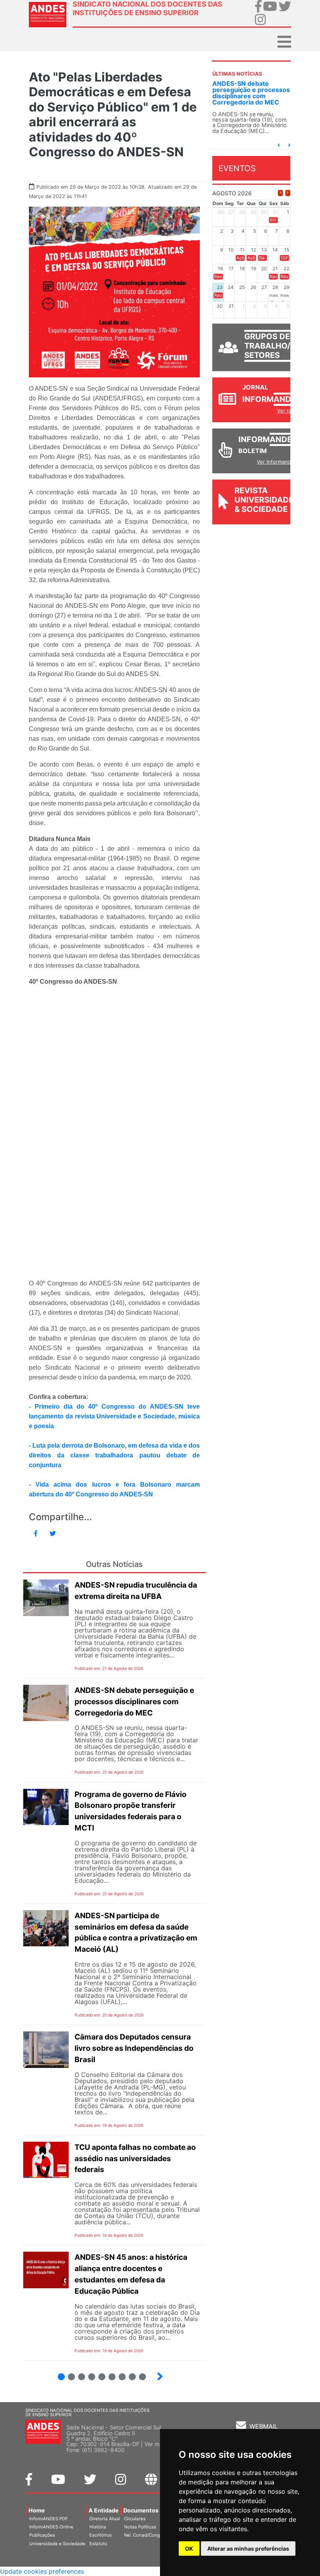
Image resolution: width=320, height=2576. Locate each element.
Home (37, 2510)
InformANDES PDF (49, 2519)
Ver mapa (157, 2444)
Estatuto (98, 2544)
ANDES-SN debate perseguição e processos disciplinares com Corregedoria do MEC (251, 93)
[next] (288, 193)
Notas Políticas (140, 2527)
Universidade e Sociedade (57, 2544)
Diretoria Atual (105, 2519)
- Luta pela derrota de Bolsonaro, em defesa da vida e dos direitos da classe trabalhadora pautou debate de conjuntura (114, 1455)
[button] (279, 145)
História (98, 2527)
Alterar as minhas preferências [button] (248, 2549)
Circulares (135, 2519)
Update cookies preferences (42, 2571)
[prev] (280, 193)
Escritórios (100, 2535)
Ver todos (289, 411)
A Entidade (104, 2510)
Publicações (42, 2535)
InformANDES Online (51, 2527)
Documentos (141, 2510)
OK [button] (189, 2549)
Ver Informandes (277, 462)
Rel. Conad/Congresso (148, 2535)
